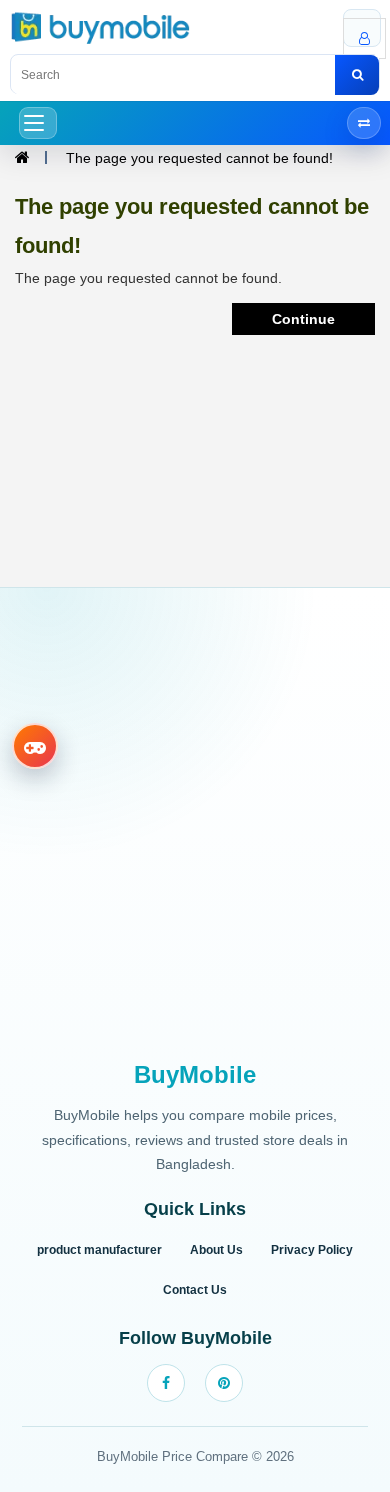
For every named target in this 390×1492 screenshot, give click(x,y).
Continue (303, 319)
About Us (216, 1250)
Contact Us (195, 1290)
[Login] (362, 28)
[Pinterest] (224, 1383)
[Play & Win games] (35, 746)
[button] (38, 123)
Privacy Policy (312, 1250)
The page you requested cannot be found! (199, 158)
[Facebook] (166, 1383)
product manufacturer (99, 1250)
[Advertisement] (195, 826)
